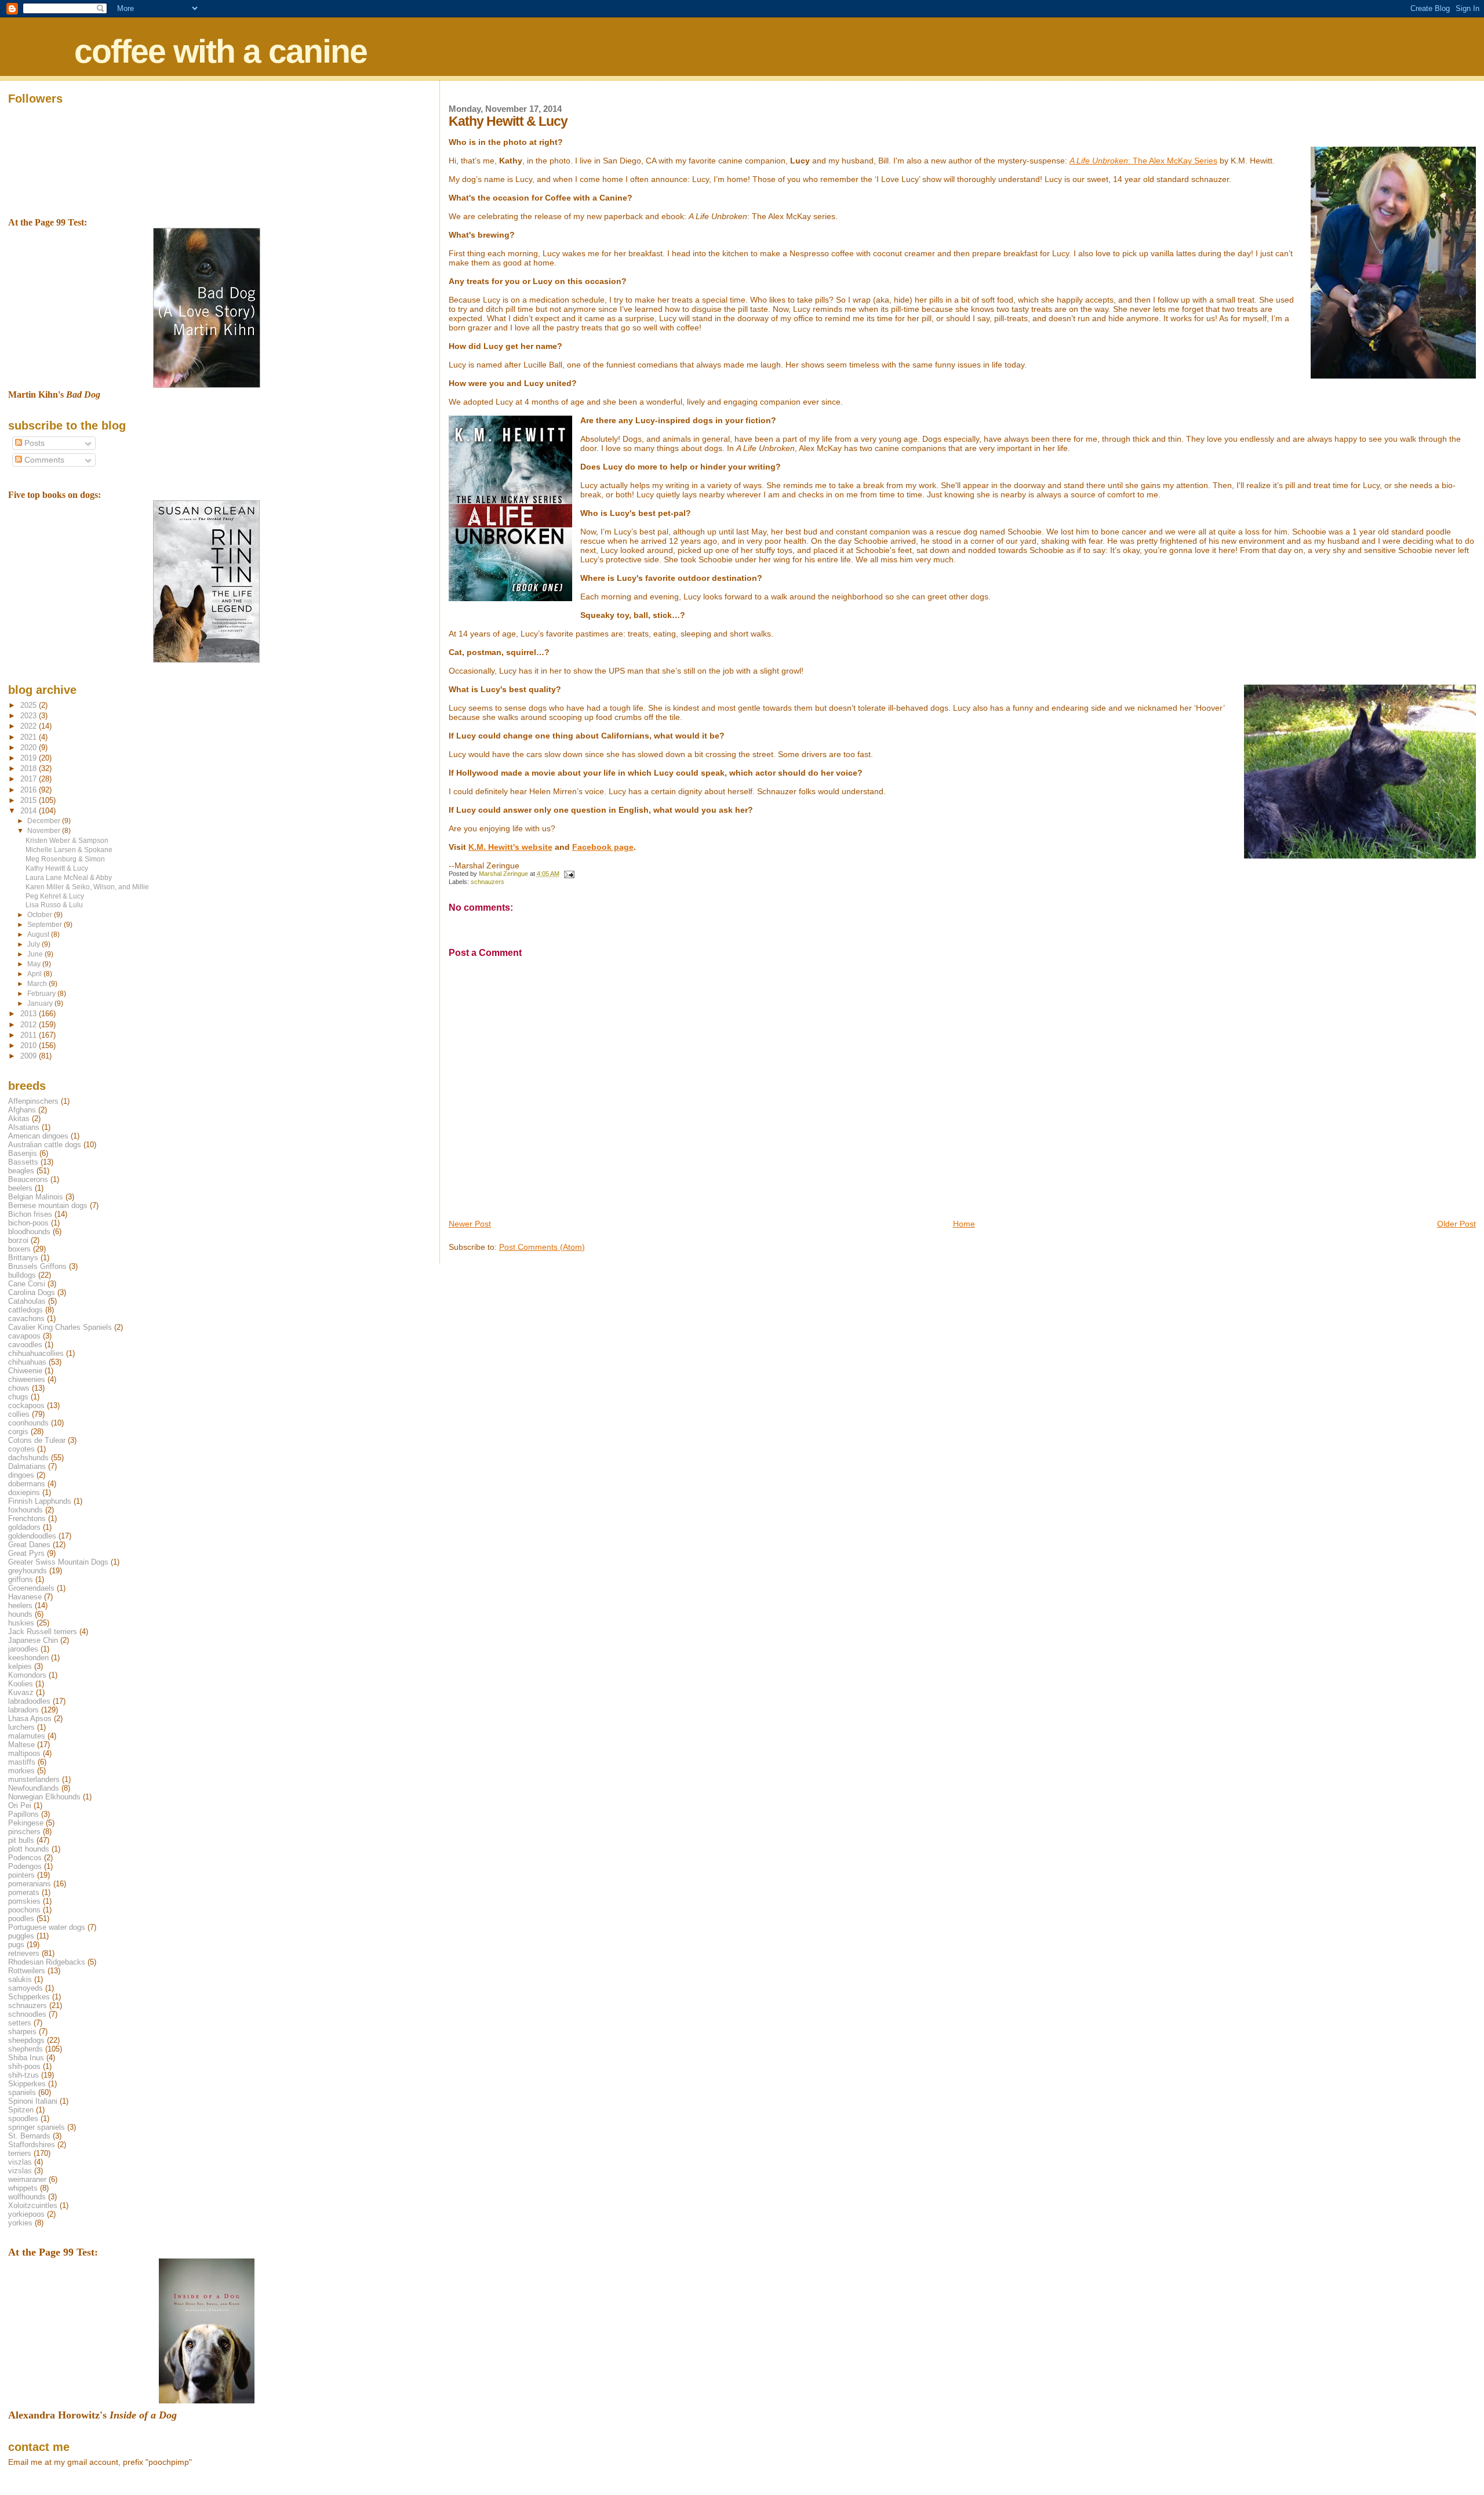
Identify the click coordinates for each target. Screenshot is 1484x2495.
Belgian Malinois (36, 1197)
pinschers (24, 1832)
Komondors (27, 1675)
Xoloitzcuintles (33, 2205)
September (46, 925)
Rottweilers (27, 1971)
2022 (30, 726)
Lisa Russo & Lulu (54, 905)
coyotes (21, 1449)
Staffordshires (32, 2145)
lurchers (21, 1727)
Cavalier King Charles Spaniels (60, 1327)
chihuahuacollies (36, 1353)
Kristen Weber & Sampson (67, 840)
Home (964, 1224)
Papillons (23, 1814)
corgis (18, 1432)
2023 (30, 716)
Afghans (22, 1110)
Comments (43, 460)
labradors (23, 1710)
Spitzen (21, 2110)
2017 (30, 779)
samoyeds (26, 1988)
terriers (20, 2153)
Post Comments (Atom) (542, 1247)
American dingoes (38, 1136)
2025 (30, 705)
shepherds (26, 2049)
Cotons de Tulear (37, 1440)
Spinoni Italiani (33, 2101)
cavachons (26, 1319)
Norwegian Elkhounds (44, 1797)
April (35, 974)
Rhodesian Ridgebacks (47, 1962)
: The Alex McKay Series (1143, 161)
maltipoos (24, 1753)
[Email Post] (569, 874)
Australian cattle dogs (45, 1145)
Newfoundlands (34, 1788)
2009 (30, 1056)
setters (20, 2023)
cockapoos (26, 1405)
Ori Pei (20, 1805)
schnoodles (27, 2014)
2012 (30, 1025)
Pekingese (26, 1823)
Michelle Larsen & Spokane (69, 850)
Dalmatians (27, 1466)
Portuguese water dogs (47, 1927)
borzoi (18, 1240)
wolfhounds (27, 2197)
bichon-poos (28, 1223)
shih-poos (24, 2066)
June (36, 954)
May (35, 964)
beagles (21, 1171)
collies (19, 1414)
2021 (30, 737)
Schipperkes (29, 1997)
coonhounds (28, 1423)
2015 (30, 800)
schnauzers (488, 882)
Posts (33, 443)
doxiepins (24, 1492)
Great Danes (29, 1545)
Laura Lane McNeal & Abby (69, 877)
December (45, 821)
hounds (20, 1614)
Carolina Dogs (32, 1292)
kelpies (20, 1666)
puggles (21, 1936)
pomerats (24, 1892)
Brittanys (23, 1258)
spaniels (22, 2092)
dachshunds (28, 1458)
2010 (30, 1045)
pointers (21, 1875)
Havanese (25, 1597)
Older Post (1456, 1224)
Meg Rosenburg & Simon (65, 859)
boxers (19, 1249)
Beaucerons (28, 1179)
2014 (30, 811)
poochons (24, 1910)
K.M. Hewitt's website (510, 847)
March (38, 984)
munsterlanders (34, 1779)
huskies (21, 1623)
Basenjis (23, 1153)
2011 (30, 1035)
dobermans (27, 1484)
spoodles (23, 2118)
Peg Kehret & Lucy (55, 896)
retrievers (24, 1953)
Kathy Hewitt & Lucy (57, 868)
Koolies (21, 1684)
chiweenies (27, 1379)
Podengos (25, 1866)
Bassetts (23, 1162)
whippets (23, 2188)
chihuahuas (27, 1362)
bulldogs (22, 1275)
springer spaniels (37, 2127)
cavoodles (25, 1345)
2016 (30, 790)
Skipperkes (27, 2084)
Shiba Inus (26, 2058)
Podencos (25, 1858)
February (42, 994)
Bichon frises (30, 1214)
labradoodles (29, 1701)
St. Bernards (29, 2136)
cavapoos (24, 1336)
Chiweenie (25, 1371)
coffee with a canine (221, 51)
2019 (30, 758)
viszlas (20, 2162)
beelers (20, 1188)
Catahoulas (27, 1301)
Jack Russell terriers (43, 1632)
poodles (21, 1918)
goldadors (24, 1527)
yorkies (20, 2223)
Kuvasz (21, 1692)
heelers (20, 1605)
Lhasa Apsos (30, 1719)
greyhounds (28, 1571)
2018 (30, 768)
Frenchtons (27, 1519)
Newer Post (470, 1224)
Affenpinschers (33, 1101)
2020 (30, 748)
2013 (30, 1014)
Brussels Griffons (37, 1266)
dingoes (21, 1475)
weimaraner (27, 2179)
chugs (18, 1397)
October (41, 915)
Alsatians (24, 1127)
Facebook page (603, 847)
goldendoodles (32, 1536)
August (39, 934)
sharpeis (22, 2032)
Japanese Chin (33, 1640)
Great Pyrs (26, 1553)
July (34, 944)
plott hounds (29, 1849)
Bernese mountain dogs (48, 1205)
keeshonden (28, 1658)
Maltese (21, 1745)
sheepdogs (26, 2040)
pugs (16, 1945)
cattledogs (26, 1310)
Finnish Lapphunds (40, 1501)
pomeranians (30, 1884)
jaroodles (23, 1649)
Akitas (19, 1119)
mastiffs (22, 1762)
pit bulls (21, 1840)
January (41, 1003)
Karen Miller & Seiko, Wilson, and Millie (87, 887)
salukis (20, 1979)
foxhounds (26, 1510)
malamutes (27, 1736)
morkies (21, 1771)
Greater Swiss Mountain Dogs (58, 1562)
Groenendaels (31, 1588)
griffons (21, 1579)
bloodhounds (29, 1232)
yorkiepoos (26, 2214)
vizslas (20, 2171)
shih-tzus (23, 2075)
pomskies (24, 1901)
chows (19, 1388)
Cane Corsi (27, 1284)
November (45, 831)
